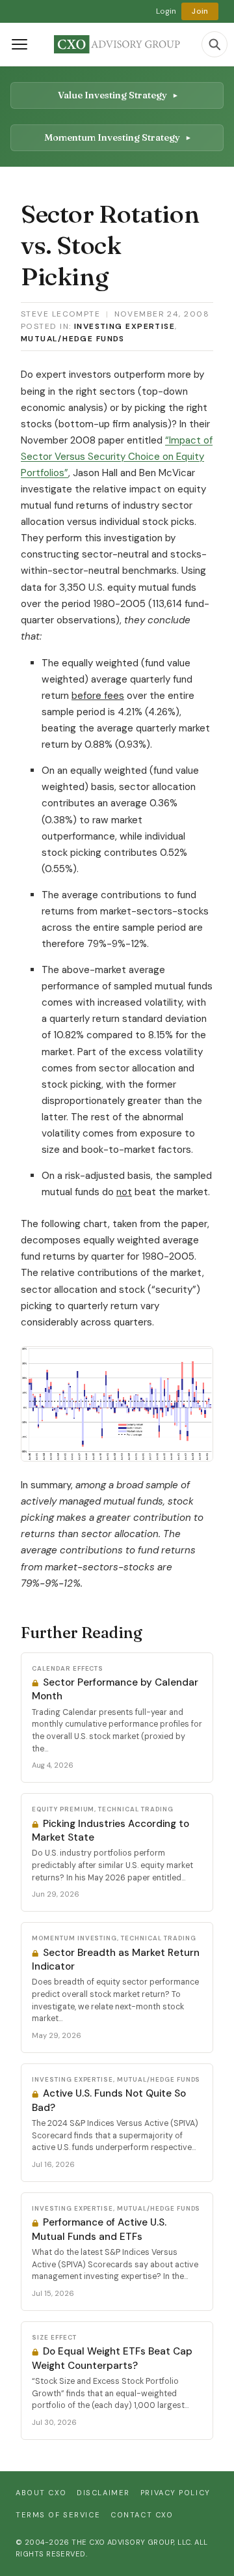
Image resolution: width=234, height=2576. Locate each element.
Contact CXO (142, 2515)
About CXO (41, 2493)
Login (166, 11)
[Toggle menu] (19, 44)
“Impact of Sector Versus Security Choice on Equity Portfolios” (117, 457)
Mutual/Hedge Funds (73, 339)
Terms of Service (58, 2515)
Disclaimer (103, 2493)
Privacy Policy (175, 2493)
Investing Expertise (124, 326)
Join (200, 11)
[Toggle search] (214, 44)
